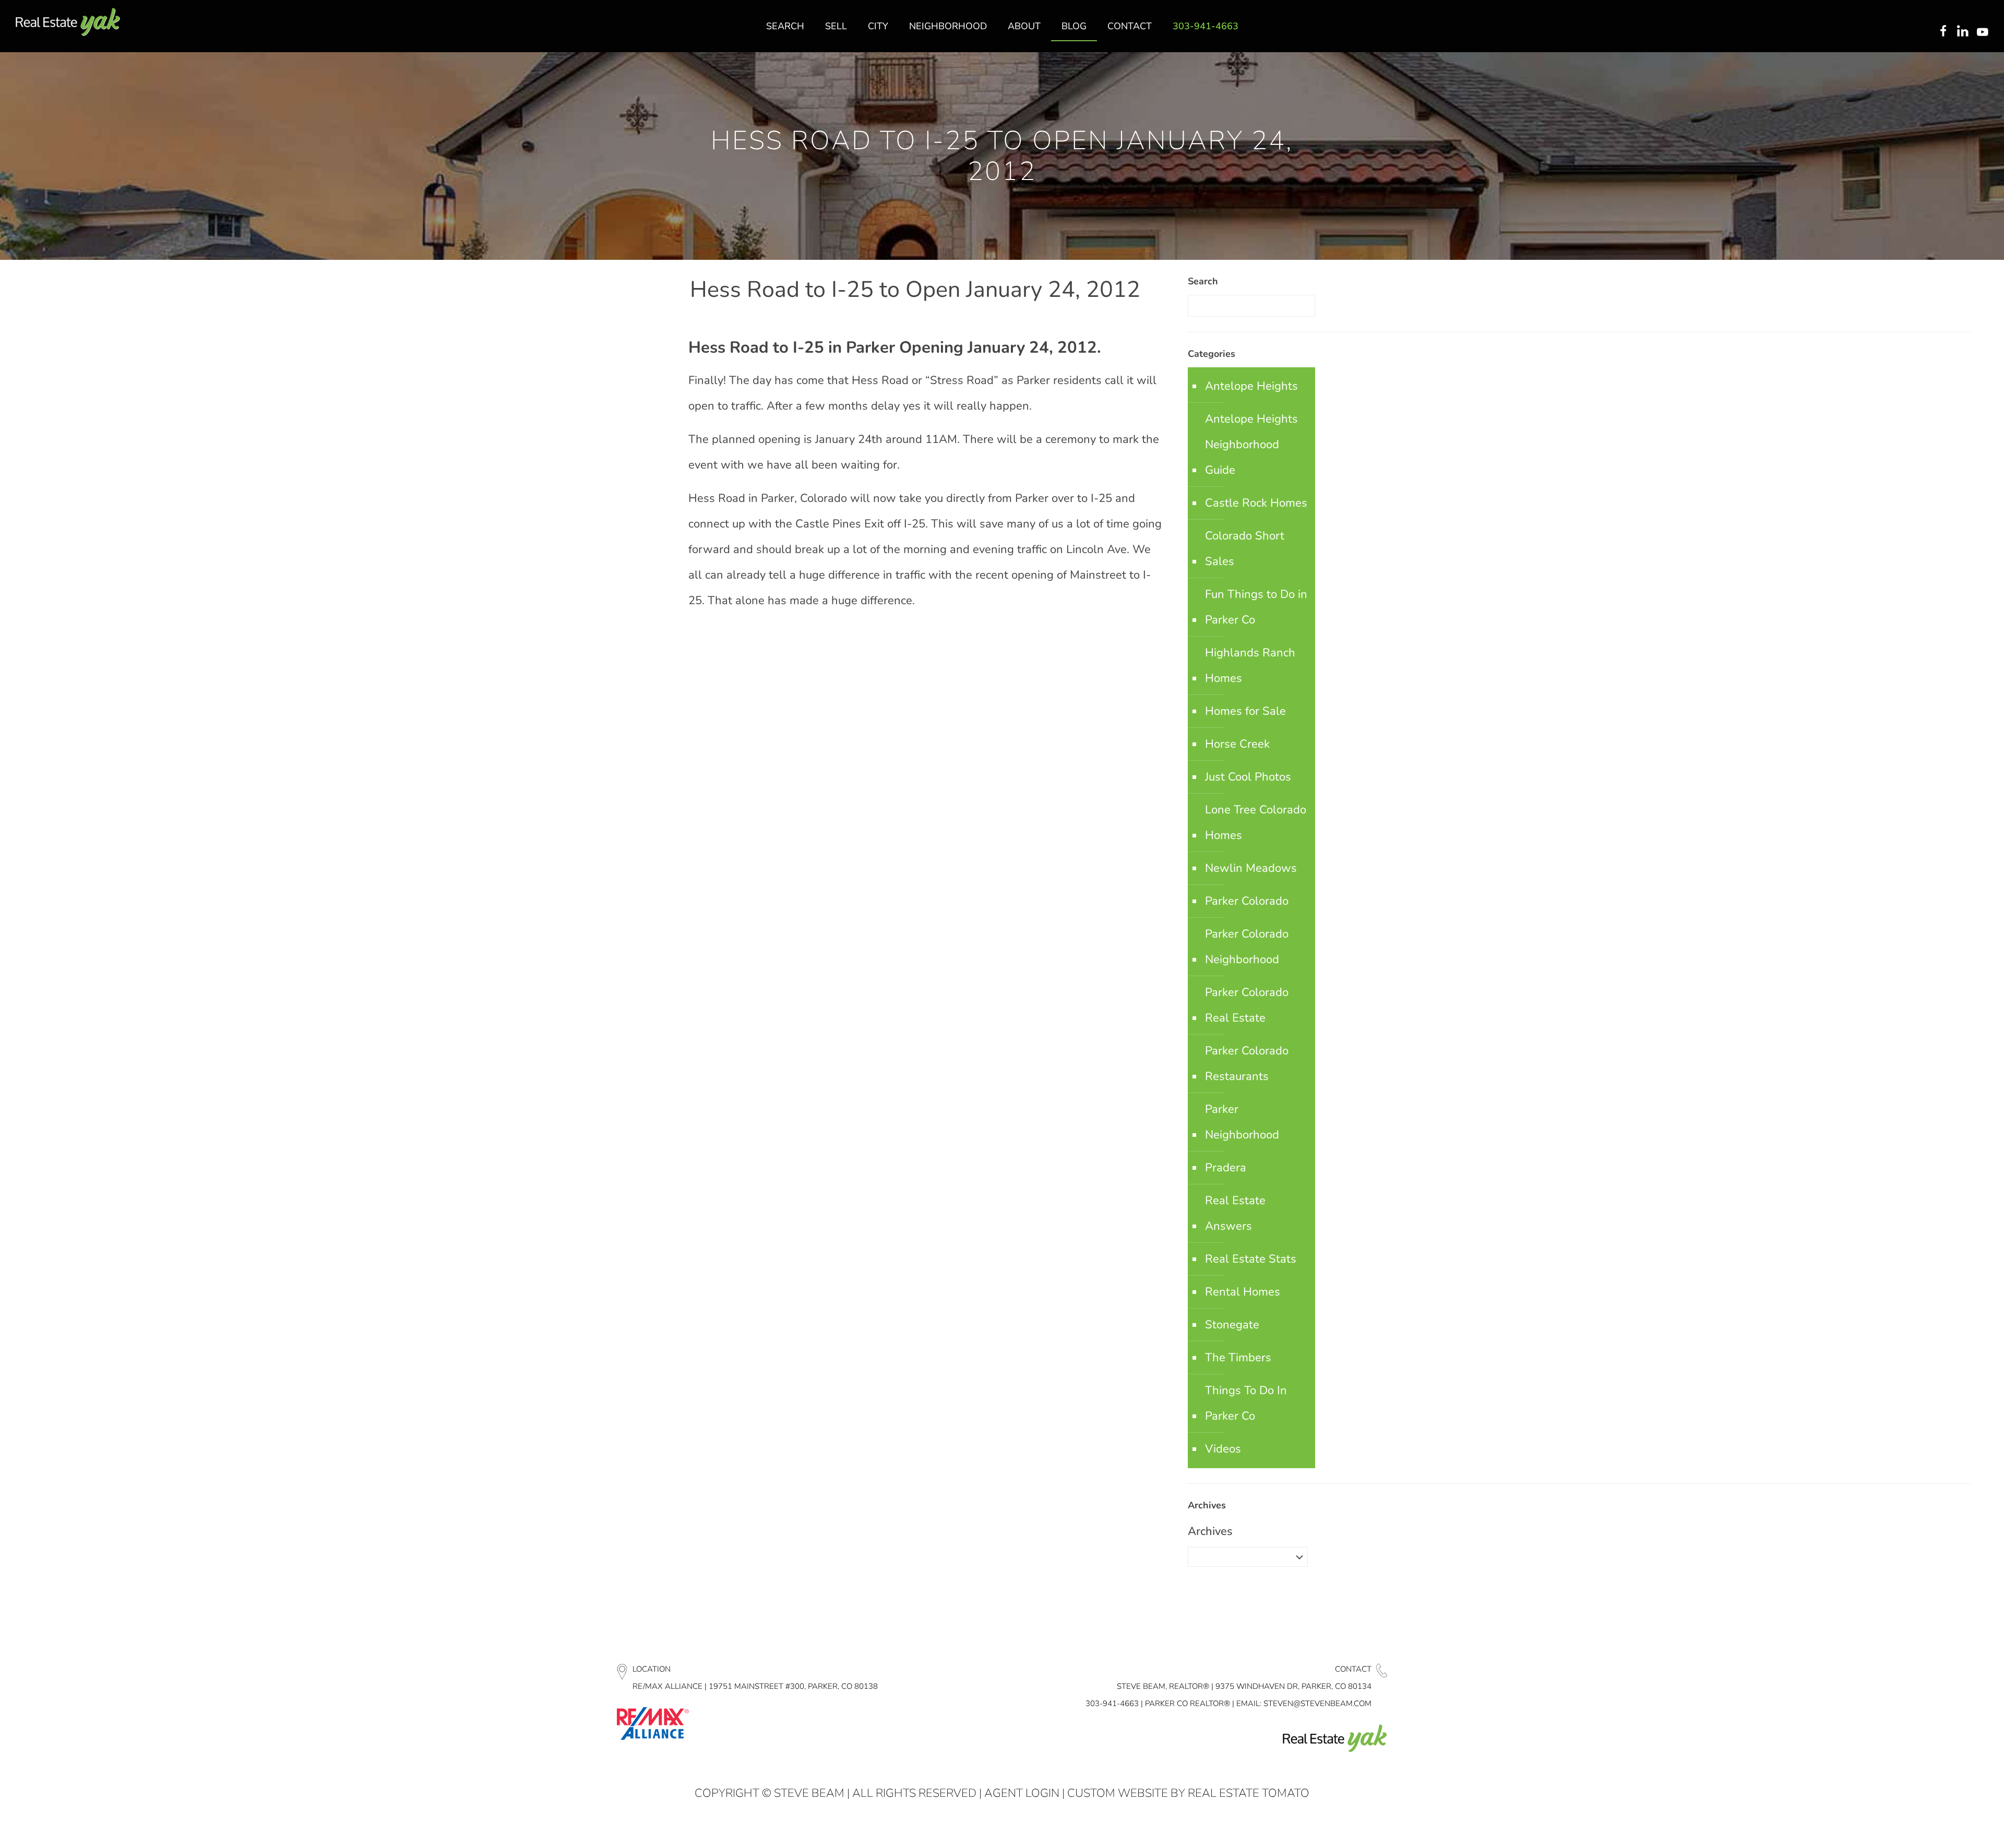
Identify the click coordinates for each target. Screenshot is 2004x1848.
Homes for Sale (1245, 711)
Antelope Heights (1251, 386)
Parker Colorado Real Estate (1247, 1005)
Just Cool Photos (1248, 777)
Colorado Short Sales (1245, 549)
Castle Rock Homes (1256, 503)
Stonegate (1232, 1325)
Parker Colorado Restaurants (1247, 1064)
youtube (1985, 32)
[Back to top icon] (1954, 1827)
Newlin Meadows (1251, 868)
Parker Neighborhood (1242, 1122)
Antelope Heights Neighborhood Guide (1251, 445)
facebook (1943, 32)
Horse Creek (1237, 744)
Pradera (1226, 1168)
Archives (1210, 1531)
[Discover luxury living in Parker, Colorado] (68, 22)
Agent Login (1022, 1793)
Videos (1223, 1449)
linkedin (1964, 32)
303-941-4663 (1112, 1703)
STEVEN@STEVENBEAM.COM (1317, 1703)
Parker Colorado (1247, 901)
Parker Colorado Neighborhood (1247, 947)
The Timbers (1238, 1358)
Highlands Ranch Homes (1250, 665)
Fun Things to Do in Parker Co (1256, 607)
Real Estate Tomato (1249, 1793)
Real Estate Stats (1251, 1259)
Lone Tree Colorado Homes (1256, 823)
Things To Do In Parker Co (1246, 1403)
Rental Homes (1243, 1292)
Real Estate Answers (1235, 1213)
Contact (1353, 1669)
